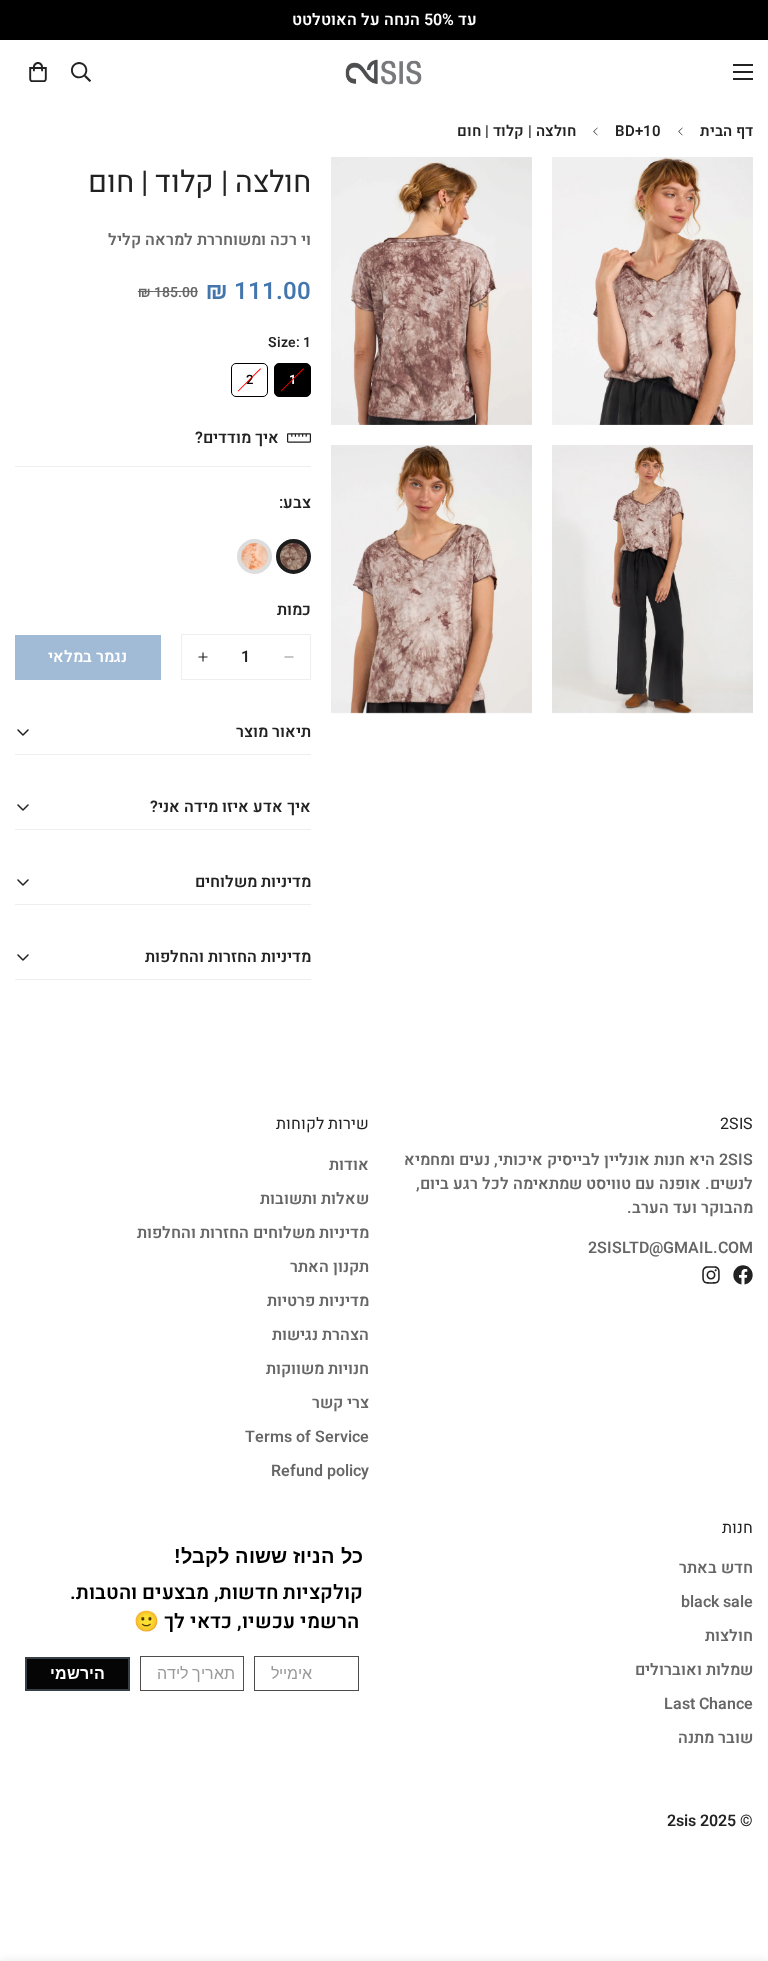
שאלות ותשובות (314, 1199)
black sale (717, 1602)
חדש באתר (716, 1568)
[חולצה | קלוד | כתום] (254, 556)
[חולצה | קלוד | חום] (293, 556)
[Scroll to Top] (39, 1852)
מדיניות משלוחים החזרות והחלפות (253, 1233)
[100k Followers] (711, 1275)
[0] (38, 72)
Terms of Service (307, 1437)
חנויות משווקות (317, 1369)
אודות (349, 1165)
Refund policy (320, 1471)
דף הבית (726, 131)
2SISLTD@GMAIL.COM (670, 1248)
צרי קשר (340, 1403)
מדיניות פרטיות (318, 1301)
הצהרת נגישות (320, 1335)
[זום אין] (584, 199)
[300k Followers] (743, 1275)
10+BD (638, 131)
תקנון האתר (329, 1267)
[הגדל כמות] (203, 657)
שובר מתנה (715, 1738)
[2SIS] (384, 72)
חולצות (729, 1636)
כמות (294, 610)
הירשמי (77, 1673)
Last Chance (708, 1704)
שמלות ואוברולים (694, 1670)
